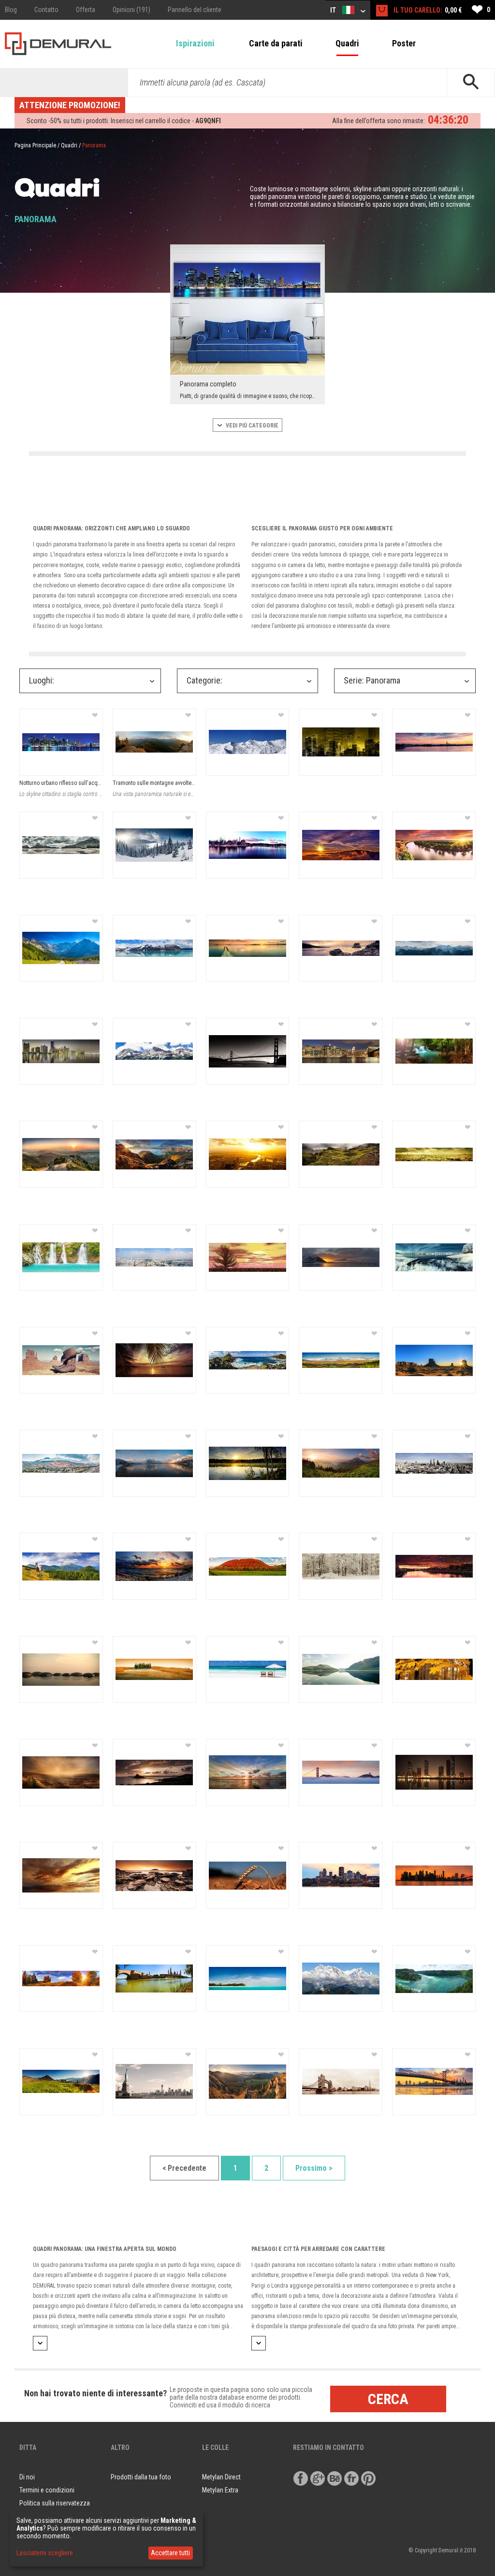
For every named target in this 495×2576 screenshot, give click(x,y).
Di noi (27, 2477)
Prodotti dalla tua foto (141, 2477)
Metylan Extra (220, 2490)
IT (334, 10)
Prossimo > (314, 2168)
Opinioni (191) (131, 10)
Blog (11, 10)
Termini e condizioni (47, 2490)
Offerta (86, 10)
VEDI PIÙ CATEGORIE (251, 426)
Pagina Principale (35, 145)
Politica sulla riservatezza (55, 2503)
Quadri (347, 43)
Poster (404, 43)
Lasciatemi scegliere (45, 2553)
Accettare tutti (170, 2553)
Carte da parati (276, 43)
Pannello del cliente (195, 10)
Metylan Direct (221, 2477)
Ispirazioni (195, 43)
